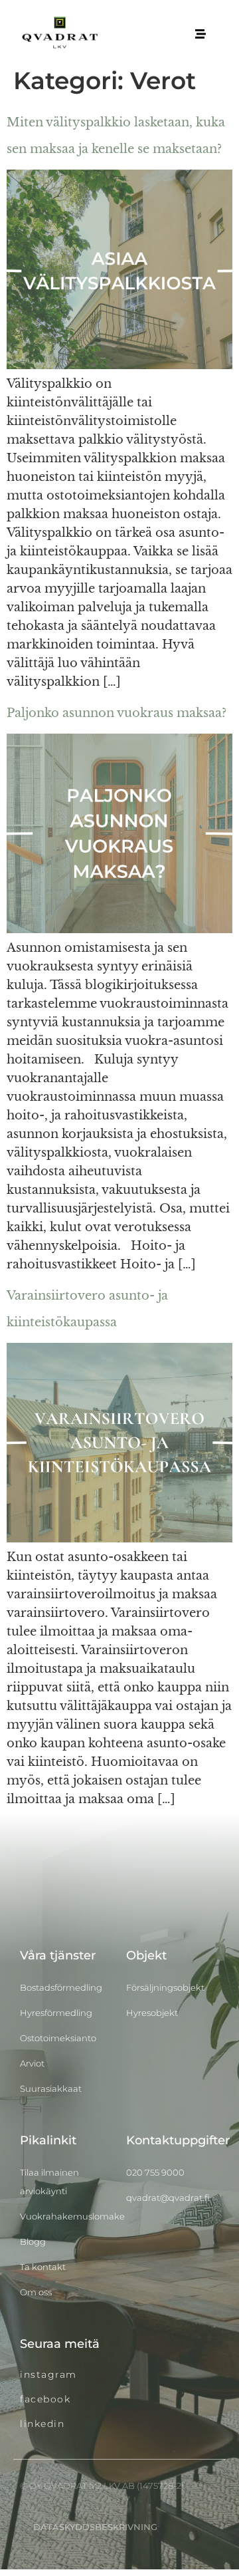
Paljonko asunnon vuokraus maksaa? (117, 713)
